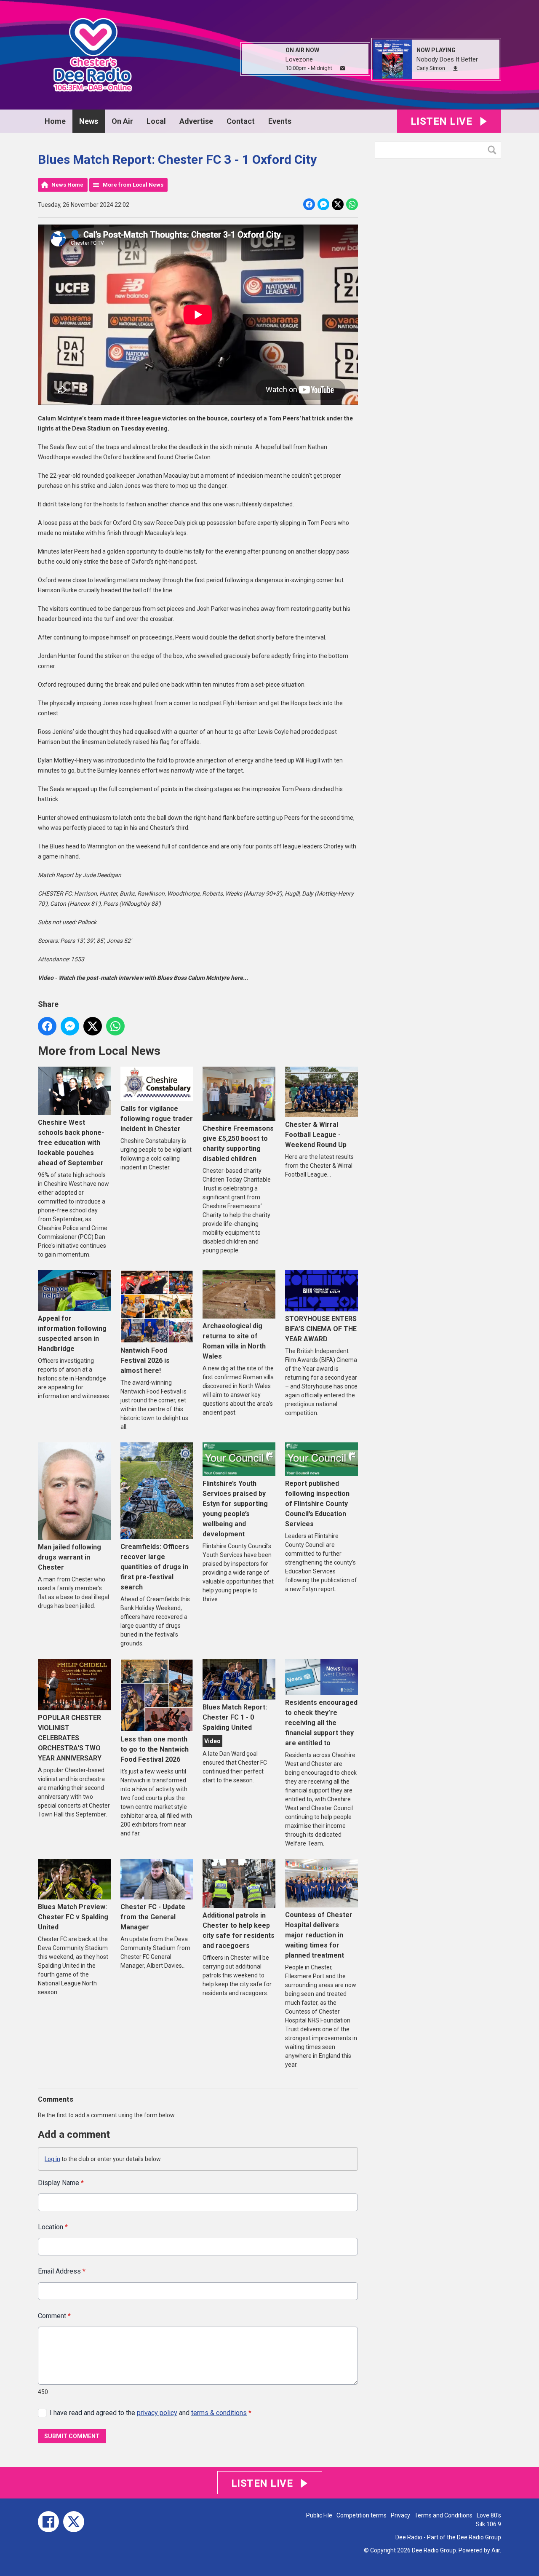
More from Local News (133, 185)
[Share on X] (338, 204)
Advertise (196, 121)
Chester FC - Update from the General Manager (153, 1917)
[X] (74, 2522)
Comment (54, 2316)
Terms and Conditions (443, 2515)
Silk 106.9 (488, 2524)
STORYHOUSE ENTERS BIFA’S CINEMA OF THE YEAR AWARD (321, 1329)
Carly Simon (431, 68)
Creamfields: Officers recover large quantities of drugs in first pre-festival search (155, 1567)
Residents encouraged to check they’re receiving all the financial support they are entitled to (321, 1723)
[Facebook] (48, 2522)
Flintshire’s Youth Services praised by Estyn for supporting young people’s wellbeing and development (235, 1509)
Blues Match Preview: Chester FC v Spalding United (73, 1917)
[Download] (455, 68)
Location (53, 2227)
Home (55, 121)
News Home (67, 185)
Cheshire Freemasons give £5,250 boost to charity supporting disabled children (238, 1144)
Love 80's (489, 2515)
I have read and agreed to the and (151, 2413)
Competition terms (362, 2515)
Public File (319, 2515)
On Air (122, 121)
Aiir (496, 2550)
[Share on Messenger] (323, 204)
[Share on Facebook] (309, 204)
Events (280, 121)
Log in (52, 2159)
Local (156, 121)
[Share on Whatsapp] (352, 204)
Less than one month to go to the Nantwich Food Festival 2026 (155, 1749)
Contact (241, 121)
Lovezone (299, 59)
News (89, 121)
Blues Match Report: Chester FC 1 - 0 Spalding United (235, 1717)
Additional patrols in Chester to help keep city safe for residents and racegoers (239, 1930)
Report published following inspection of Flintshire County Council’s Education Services (317, 1504)
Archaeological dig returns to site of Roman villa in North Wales (234, 1341)
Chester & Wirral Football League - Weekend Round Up (316, 1135)
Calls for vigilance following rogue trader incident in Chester (157, 1119)
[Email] (343, 68)
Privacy (400, 2515)
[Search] (494, 150)
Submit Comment (72, 2436)
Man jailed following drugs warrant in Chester (69, 1557)
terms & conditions (219, 2413)
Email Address (62, 2271)
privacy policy (157, 2413)
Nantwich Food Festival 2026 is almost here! (145, 1360)
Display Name (61, 2183)
